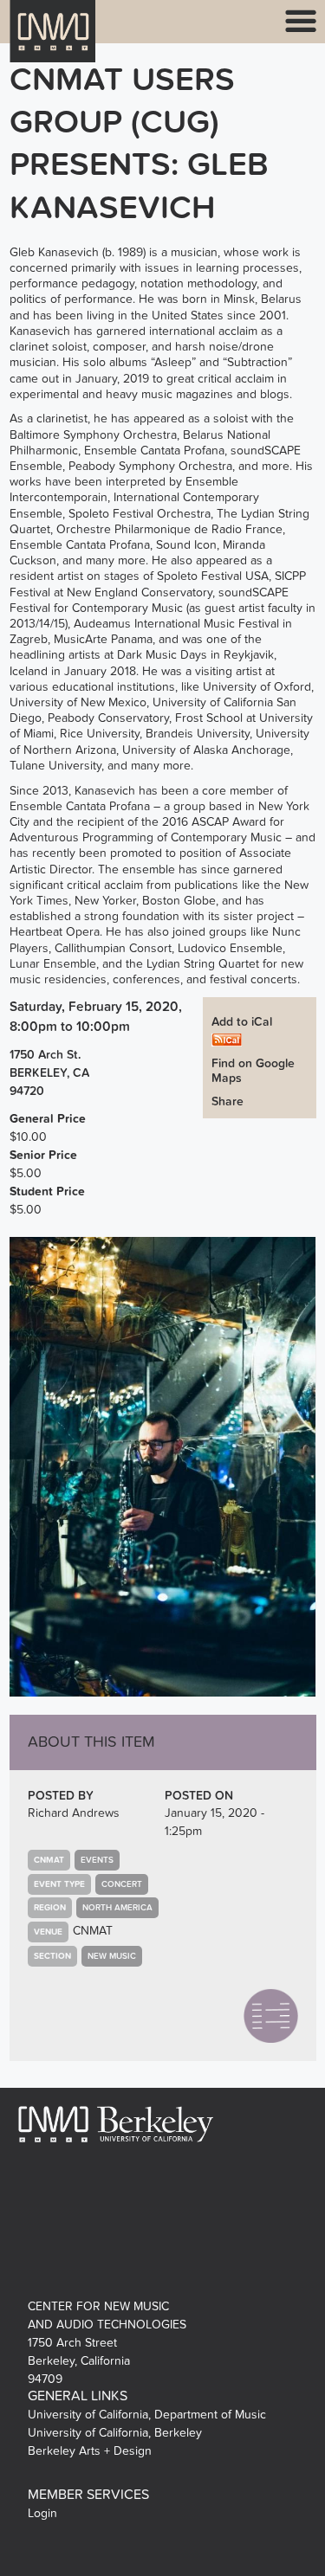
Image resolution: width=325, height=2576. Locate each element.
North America (117, 1908)
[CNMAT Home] (53, 42)
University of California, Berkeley (115, 2433)
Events (97, 1860)
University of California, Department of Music (147, 2415)
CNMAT (93, 1931)
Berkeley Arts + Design (90, 2451)
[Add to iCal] (227, 1039)
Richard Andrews (74, 1813)
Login (42, 2513)
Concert (122, 1884)
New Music (112, 1956)
